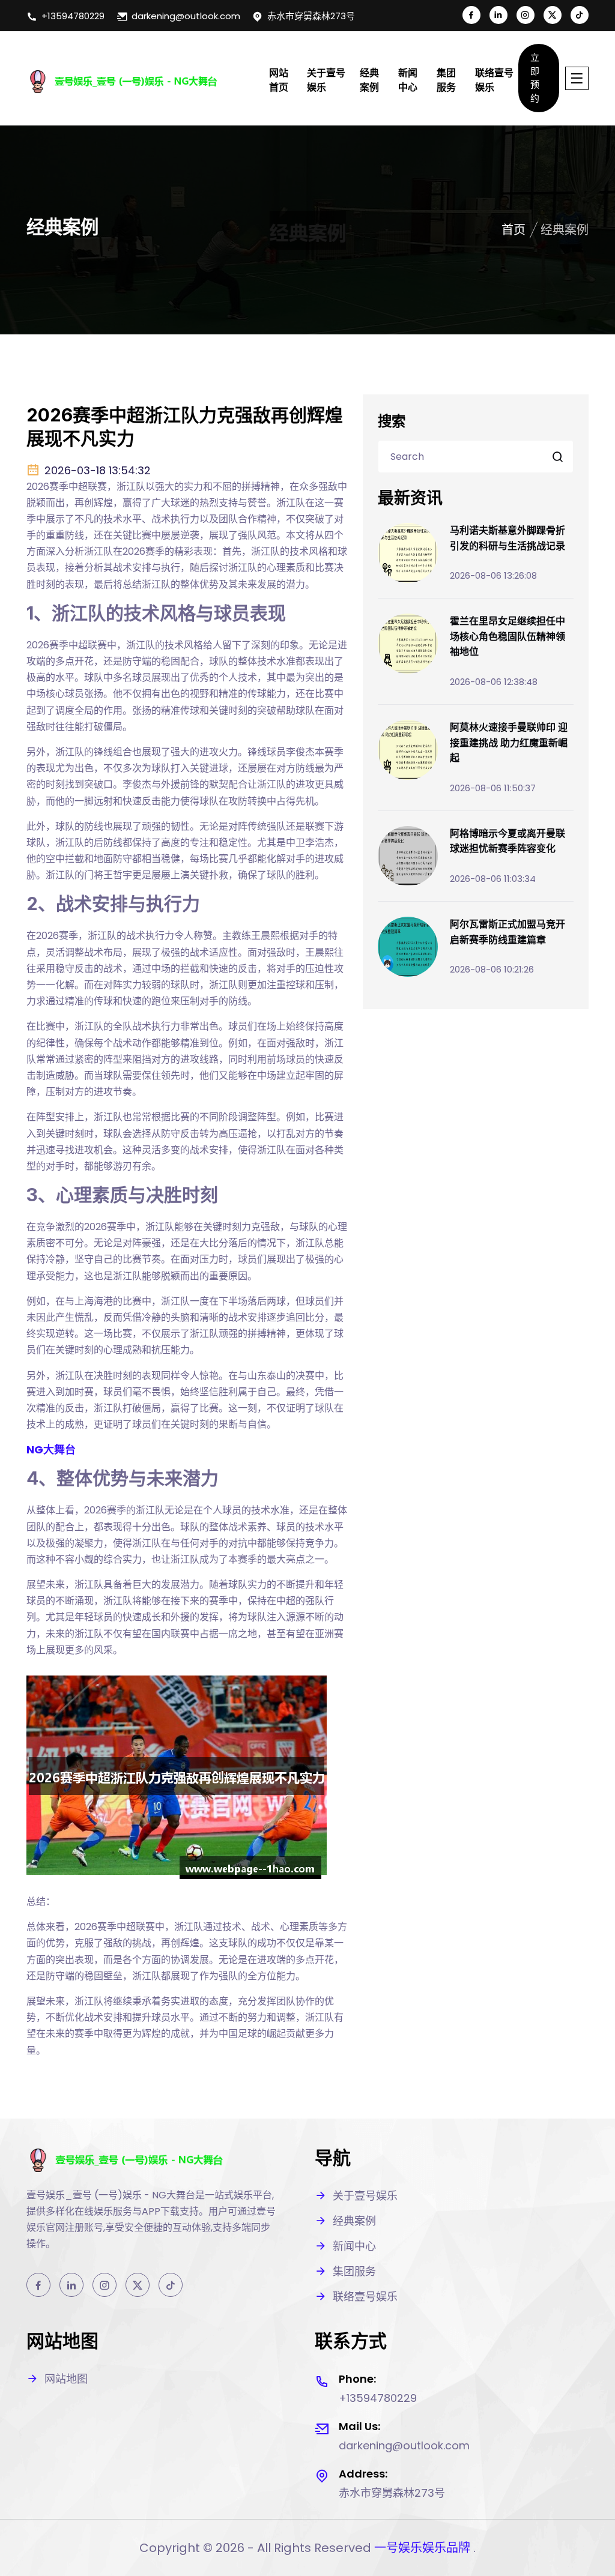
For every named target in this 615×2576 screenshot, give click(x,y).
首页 (514, 230)
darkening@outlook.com (186, 16)
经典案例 (369, 80)
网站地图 (66, 2379)
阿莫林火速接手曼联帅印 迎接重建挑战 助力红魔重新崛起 (509, 742)
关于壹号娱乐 (326, 80)
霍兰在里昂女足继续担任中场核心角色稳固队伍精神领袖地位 (507, 636)
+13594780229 (73, 16)
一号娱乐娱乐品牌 (422, 2548)
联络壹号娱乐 (494, 80)
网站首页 (279, 80)
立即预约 (535, 78)
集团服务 (446, 80)
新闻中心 (408, 80)
